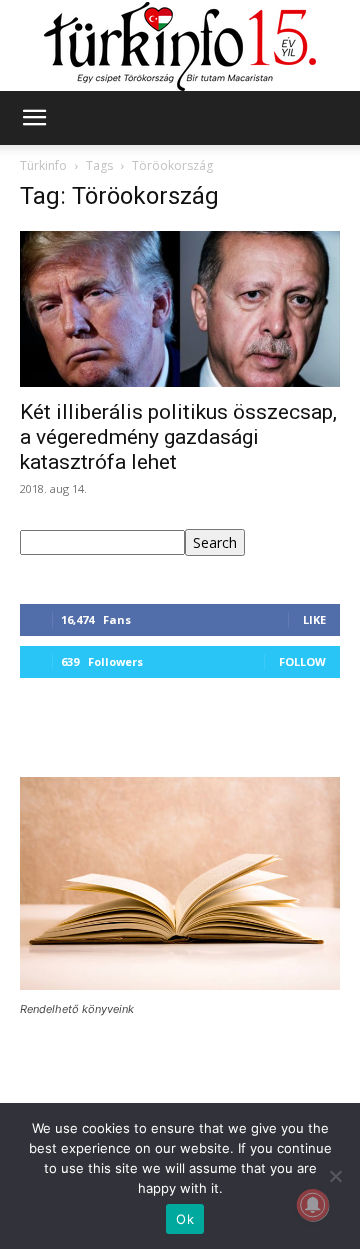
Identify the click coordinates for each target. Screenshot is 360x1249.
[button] (34, 118)
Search (215, 542)
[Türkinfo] (180, 46)
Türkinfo (43, 165)
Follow (302, 661)
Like (314, 619)
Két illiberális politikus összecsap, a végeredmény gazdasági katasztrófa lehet (178, 437)
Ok (185, 1219)
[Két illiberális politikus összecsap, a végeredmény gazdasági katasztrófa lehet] (180, 309)
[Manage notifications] (313, 1205)
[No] (335, 1176)
